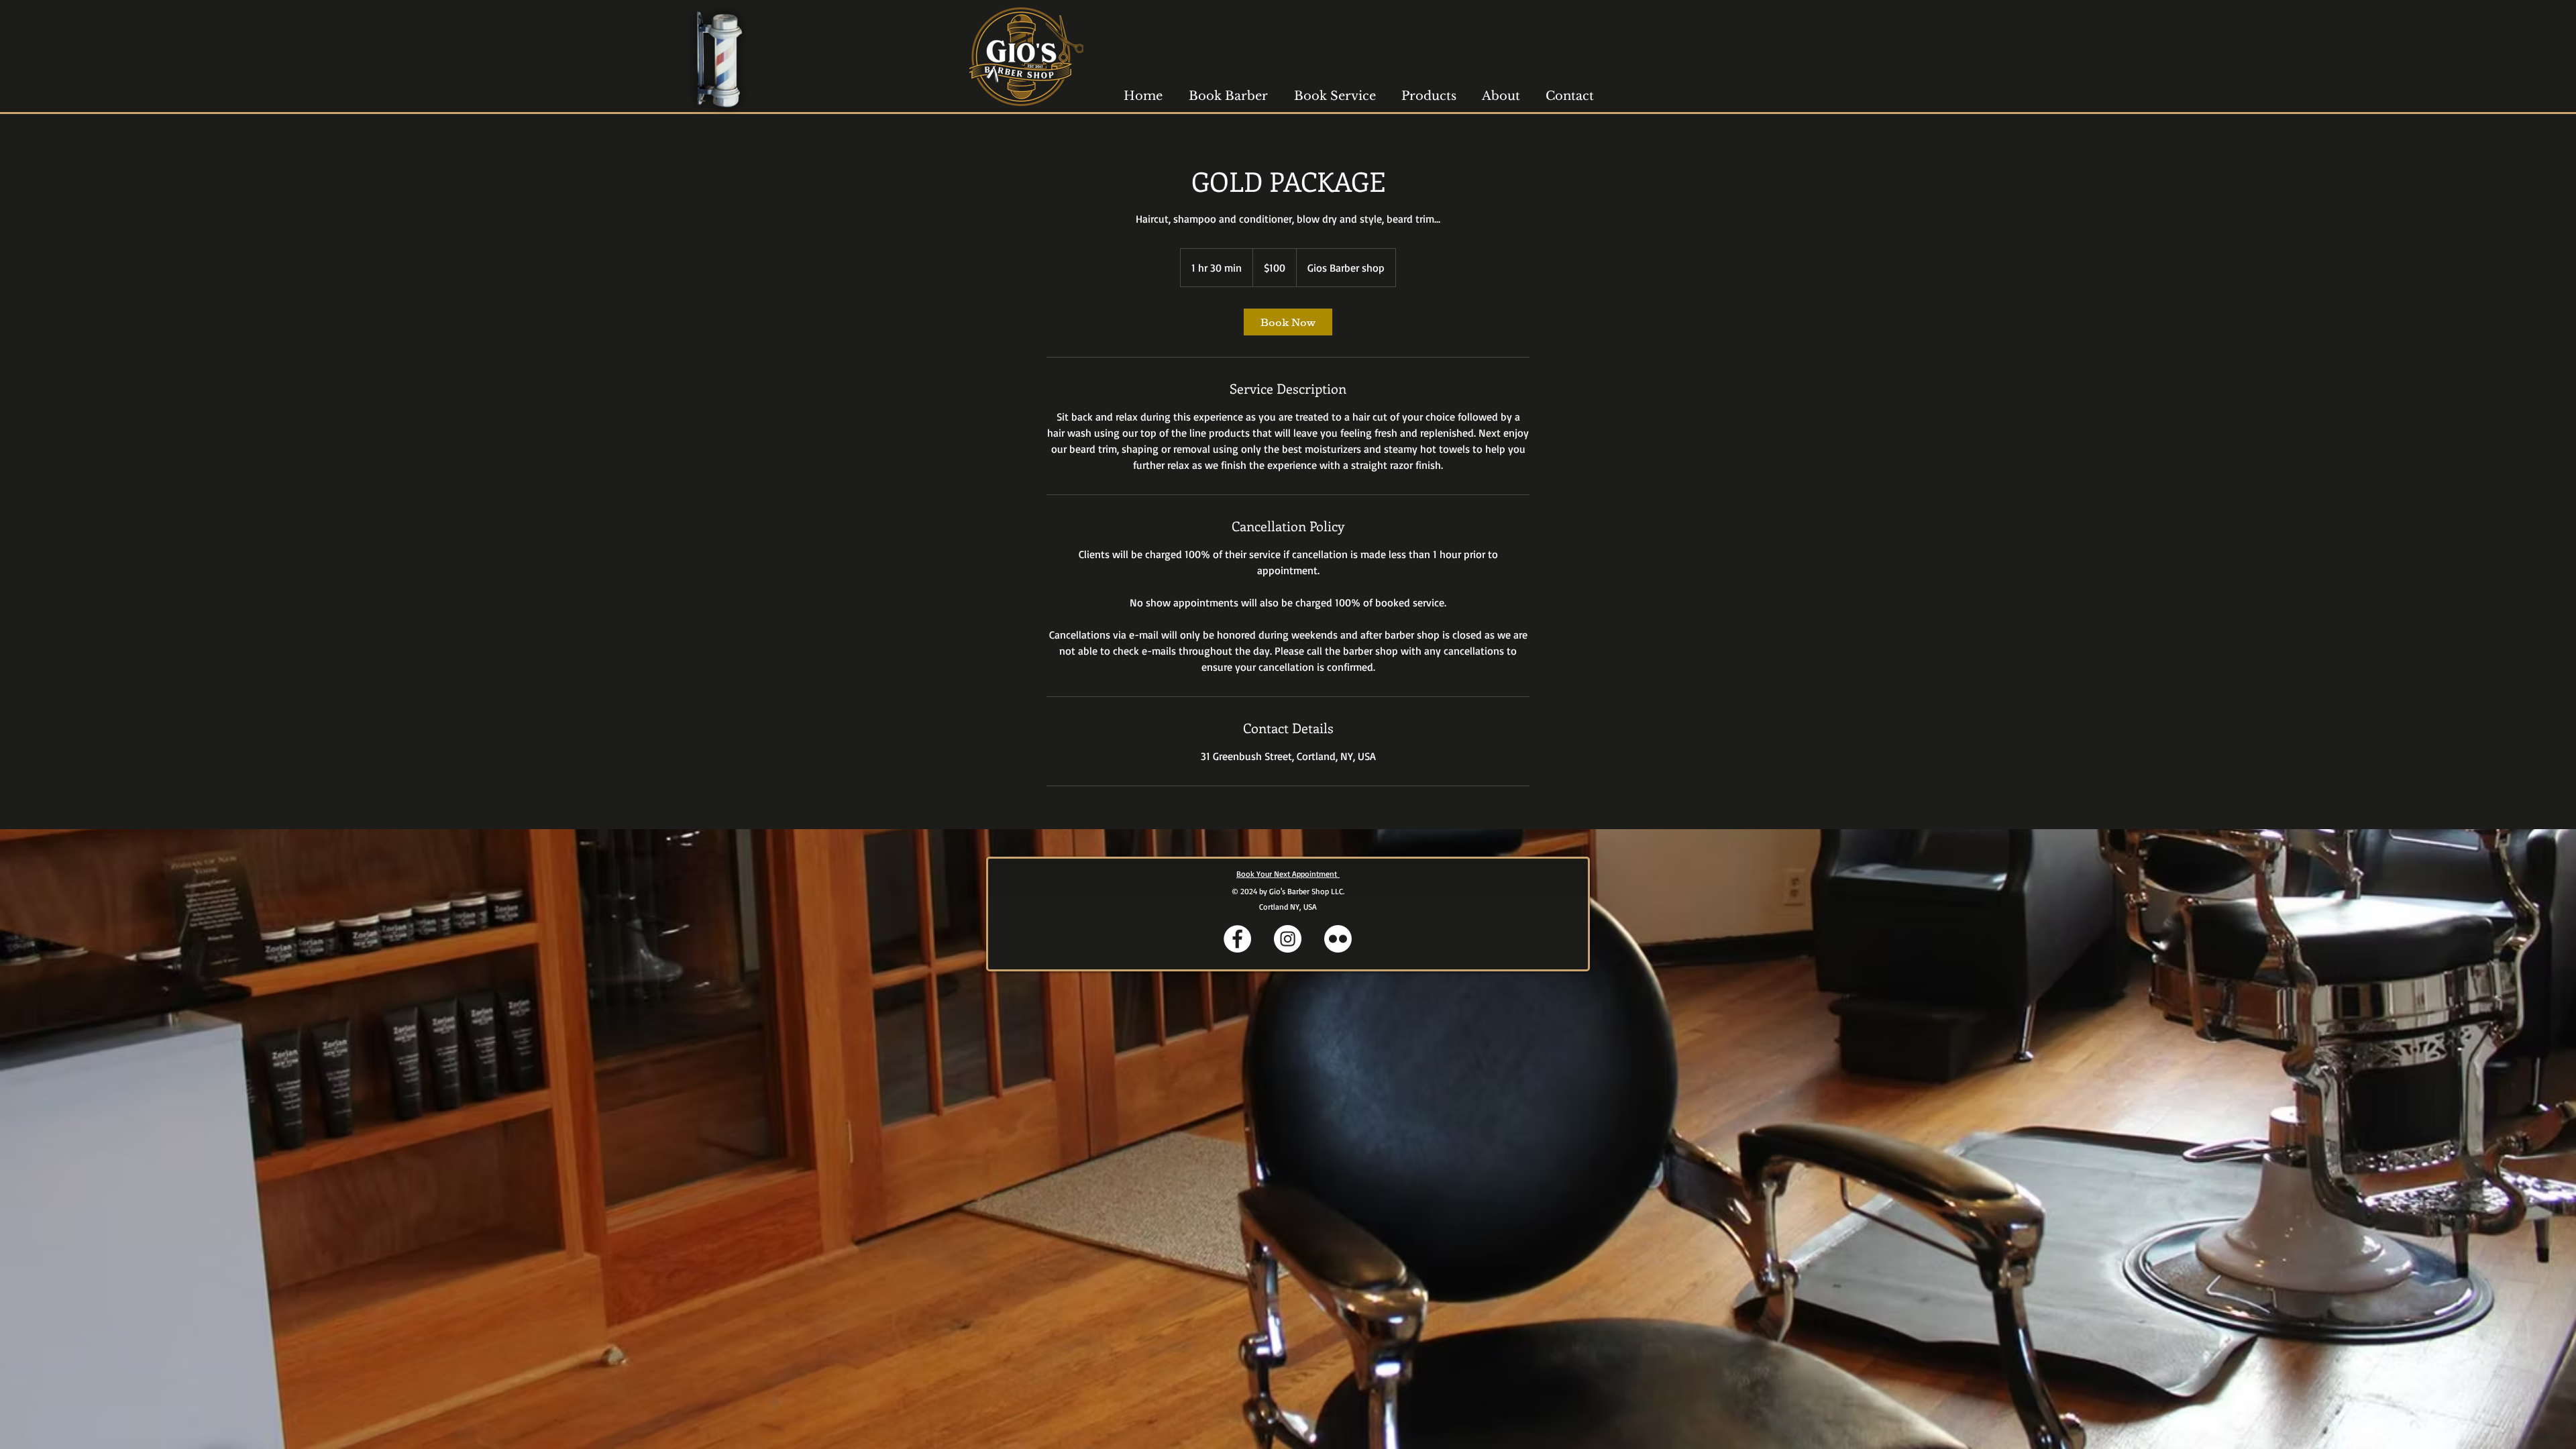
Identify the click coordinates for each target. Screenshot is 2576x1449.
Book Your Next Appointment (1288, 874)
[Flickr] (1338, 939)
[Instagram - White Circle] (1288, 939)
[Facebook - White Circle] (1237, 939)
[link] (1288, 322)
